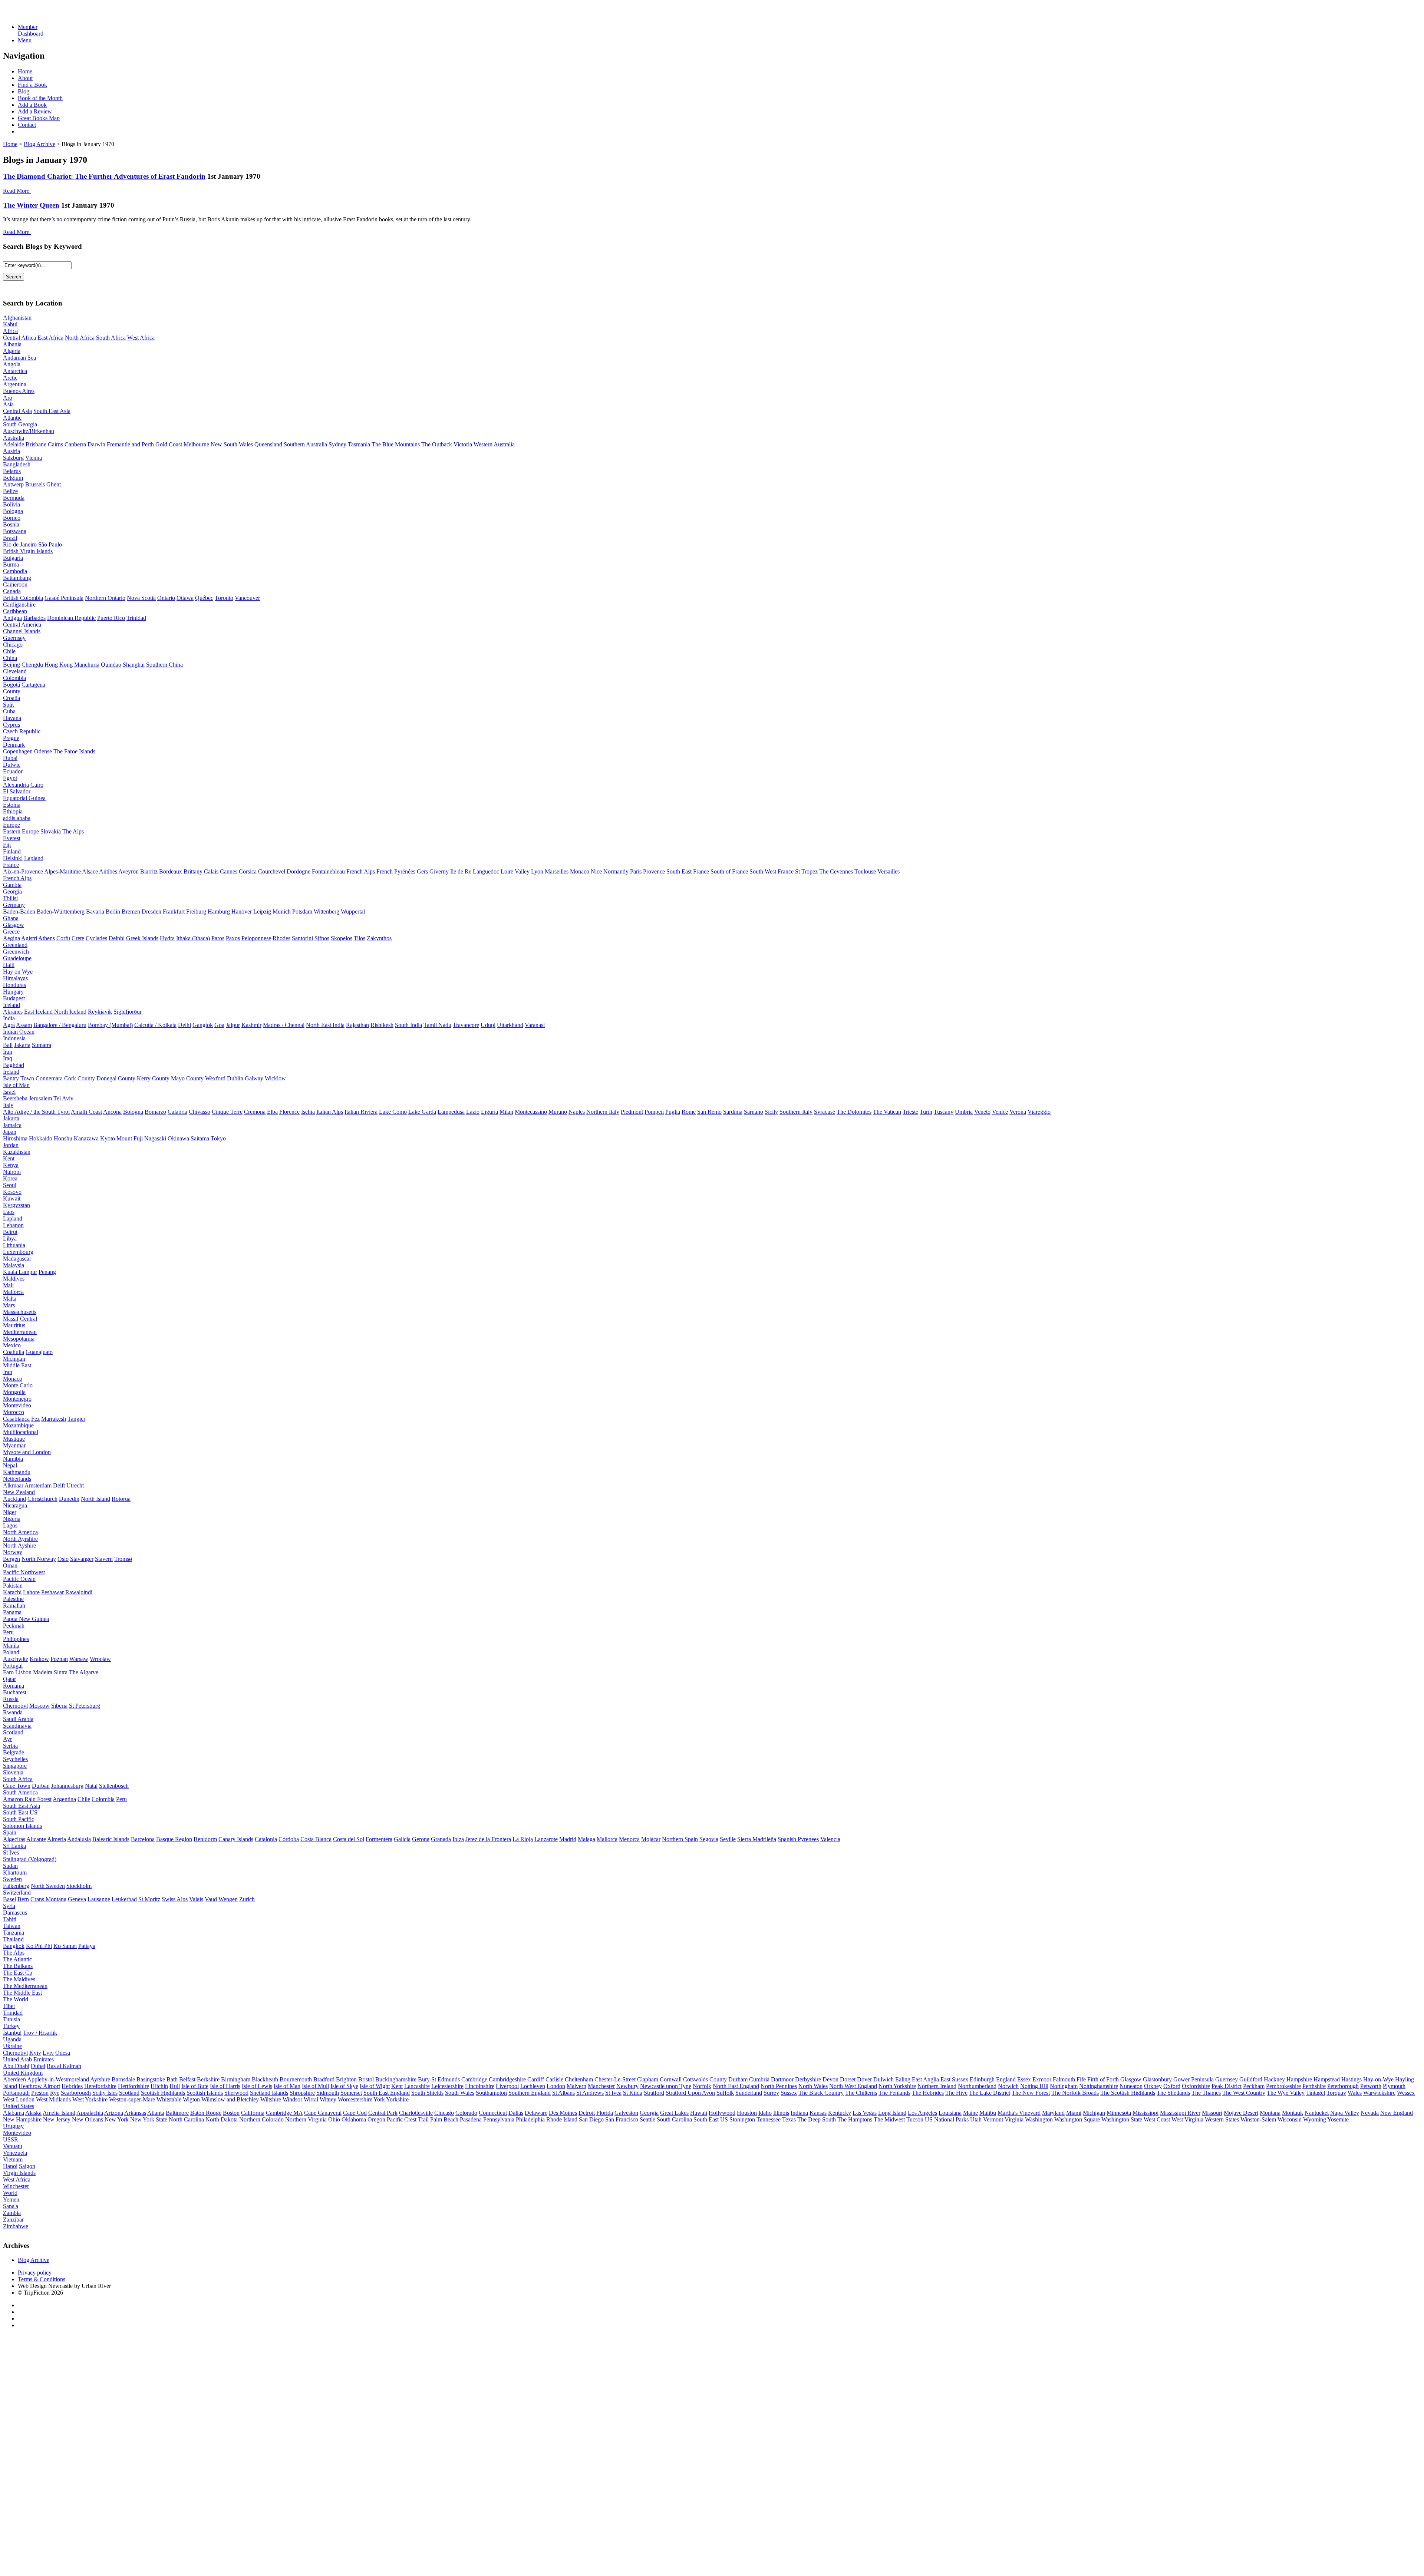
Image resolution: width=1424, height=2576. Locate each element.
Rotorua (121, 1499)
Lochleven (533, 2086)
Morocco (14, 1412)
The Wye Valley (1286, 2093)
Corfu (63, 938)
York (379, 2099)
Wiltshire (271, 2099)
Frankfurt (174, 911)
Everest (12, 838)
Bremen (131, 911)
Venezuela (15, 2153)
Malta (10, 1299)
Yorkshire (397, 2099)
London (556, 2086)
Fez (35, 1419)
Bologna (13, 511)
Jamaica (12, 1125)
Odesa (63, 2053)
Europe (11, 825)
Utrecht (75, 1485)
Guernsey (14, 638)
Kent (9, 1158)
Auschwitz (16, 1659)
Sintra (61, 1672)
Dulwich (884, 2079)
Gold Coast (169, 444)
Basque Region (174, 1839)
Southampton (491, 2093)
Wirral (311, 2099)
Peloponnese (256, 938)
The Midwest (889, 2119)
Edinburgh (982, 2079)
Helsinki (13, 858)
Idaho (765, 2113)
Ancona (112, 1112)
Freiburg (196, 911)
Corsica (248, 871)
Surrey (771, 2093)
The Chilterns (861, 2093)
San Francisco (622, 2119)
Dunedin (69, 1499)
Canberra (75, 444)
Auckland (14, 1499)
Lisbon (23, 1672)
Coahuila (14, 1352)
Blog (24, 91)
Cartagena (33, 685)
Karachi (12, 1592)
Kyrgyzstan (17, 1205)
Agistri (29, 938)
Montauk (1293, 2113)
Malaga (586, 1839)
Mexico (12, 1345)
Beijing (11, 665)
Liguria (489, 1112)
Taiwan (12, 1926)
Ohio (334, 2119)
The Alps (73, 831)
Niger (10, 1512)
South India (408, 1025)
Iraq (8, 1058)
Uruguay (13, 2126)
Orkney (1153, 2086)
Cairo (37, 785)
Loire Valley (515, 871)
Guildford (1251, 2079)
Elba (272, 1112)
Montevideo (17, 1405)
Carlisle (554, 2079)
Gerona (421, 1839)
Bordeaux (171, 871)
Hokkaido (41, 1138)
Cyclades (96, 938)
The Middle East (22, 1993)
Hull (175, 2086)
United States (19, 2106)
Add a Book (32, 105)
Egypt (10, 778)
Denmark (14, 745)
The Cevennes (836, 871)
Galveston (626, 2113)
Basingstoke (151, 2079)
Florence (289, 1112)
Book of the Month (40, 98)
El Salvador (17, 791)
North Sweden (48, 1886)
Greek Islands (142, 938)
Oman (10, 1566)
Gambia (12, 885)
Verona (1018, 1112)
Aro (8, 398)
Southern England (530, 2093)
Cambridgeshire (507, 2079)
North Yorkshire (897, 2086)
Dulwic (12, 765)
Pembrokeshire (1283, 2086)
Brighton (346, 2079)
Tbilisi (10, 898)
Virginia (1014, 2119)
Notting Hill (1034, 2086)
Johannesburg (67, 1786)
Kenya (11, 1165)
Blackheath (265, 2079)
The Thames (1206, 2093)
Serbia (10, 1746)
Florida (605, 2113)
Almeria (57, 1839)
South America (20, 1792)
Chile (9, 651)
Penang (47, 1272)
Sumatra (42, 1045)
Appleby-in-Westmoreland (58, 2079)
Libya (10, 1239)
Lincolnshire (480, 2086)
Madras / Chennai (284, 1025)
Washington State (1122, 2119)
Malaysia (14, 1265)
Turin (926, 1112)
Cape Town (17, 1786)
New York (117, 2119)
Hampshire (1299, 2079)
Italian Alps (330, 1112)
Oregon (376, 2119)
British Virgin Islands (28, 551)
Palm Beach (444, 2119)
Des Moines (563, 2113)
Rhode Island (562, 2119)
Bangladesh (17, 464)
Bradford (324, 2079)
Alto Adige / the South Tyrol (36, 1112)
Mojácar (651, 1839)
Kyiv (35, 2053)
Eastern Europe (21, 831)
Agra (9, 1025)
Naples (577, 1112)
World (10, 2193)
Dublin (235, 1078)
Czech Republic (22, 731)
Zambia (12, 2213)
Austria (11, 451)
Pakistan (13, 1586)
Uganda (12, 2039)
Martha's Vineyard (1019, 2113)
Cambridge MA (284, 2113)
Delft (59, 1485)
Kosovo (12, 1192)
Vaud (211, 1899)
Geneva (77, 1899)
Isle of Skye (344, 2086)
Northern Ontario (105, 598)
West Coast (1157, 2119)
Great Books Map (39, 118)
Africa (10, 331)
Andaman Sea (19, 358)
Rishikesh (382, 1025)
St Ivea (613, 2093)
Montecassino (531, 1112)
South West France (772, 871)
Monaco (580, 871)
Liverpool (507, 2086)
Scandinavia (17, 1726)
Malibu (988, 2113)
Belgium (13, 478)
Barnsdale (123, 2079)
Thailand (13, 1939)
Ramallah (14, 1606)
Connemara (49, 1078)
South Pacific (19, 1819)
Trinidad (136, 618)
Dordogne (299, 871)
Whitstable (169, 2099)
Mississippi (1146, 2113)
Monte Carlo (18, 1385)
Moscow (39, 1706)
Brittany (193, 871)
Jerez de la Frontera (488, 1839)
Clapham (648, 2079)
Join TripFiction (270, 2507)
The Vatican (887, 1112)
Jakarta (22, 1045)
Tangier (76, 1419)
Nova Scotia (141, 598)
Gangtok (203, 1025)
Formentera (379, 1839)
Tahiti (10, 1919)
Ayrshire (100, 2079)
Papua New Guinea (26, 1619)
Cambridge (474, 2079)
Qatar (9, 1679)
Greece (11, 932)
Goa (219, 1025)
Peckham (1254, 2086)
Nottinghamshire (1099, 2086)
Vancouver (247, 598)
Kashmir (251, 1025)
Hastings (1352, 2079)
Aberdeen (14, 2079)
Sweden (12, 1879)
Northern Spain (680, 1839)
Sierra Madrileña (757, 1839)
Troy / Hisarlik (40, 2033)
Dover (864, 2079)
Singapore (15, 1766)
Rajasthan (357, 1025)
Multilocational (21, 1432)
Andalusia (79, 1839)
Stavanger (82, 1559)
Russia (11, 1699)
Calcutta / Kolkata (155, 1025)
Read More (16, 191)
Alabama (14, 2113)
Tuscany (944, 1112)
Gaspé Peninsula (64, 598)
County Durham (729, 2079)
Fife (1081, 2079)
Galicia (402, 1839)
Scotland (13, 1732)
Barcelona (143, 1839)
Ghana (11, 918)
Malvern (576, 2086)
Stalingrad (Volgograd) (30, 1859)
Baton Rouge (206, 2113)
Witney (328, 2099)
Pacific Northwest (24, 1572)
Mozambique (18, 1425)
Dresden (151, 911)
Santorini (302, 938)
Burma (11, 564)
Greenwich (16, 952)
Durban (41, 1786)
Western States (1222, 2119)
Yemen (11, 2199)
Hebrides (72, 2086)
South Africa (111, 338)
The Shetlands (1173, 2093)
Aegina (11, 938)
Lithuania (14, 1245)
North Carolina (186, 2119)
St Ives (11, 1852)
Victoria (463, 444)
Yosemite (1338, 2119)
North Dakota (222, 2119)
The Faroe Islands (74, 751)
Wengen (228, 1899)
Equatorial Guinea (24, 798)
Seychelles (15, 1759)
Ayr (7, 1739)
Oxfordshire (1196, 2086)
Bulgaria (13, 558)
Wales (1355, 2093)
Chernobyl (15, 1706)
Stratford (654, 2093)
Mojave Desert (1241, 2113)
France (11, 865)
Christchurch (42, 1499)
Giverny (439, 871)
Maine (970, 2113)
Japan (10, 1132)
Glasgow (14, 925)
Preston (40, 2093)
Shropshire (302, 2093)
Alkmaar (13, 1485)
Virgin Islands (19, 2173)
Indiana (799, 2113)
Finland (12, 851)
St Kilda (633, 2093)
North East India (325, 1025)
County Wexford (206, 1078)
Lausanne (99, 1899)
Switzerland (17, 1893)
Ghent (54, 484)
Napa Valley (1345, 2113)
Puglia (673, 1112)
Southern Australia (305, 444)
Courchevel (272, 871)
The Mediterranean (25, 1986)
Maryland (1053, 2113)
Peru (8, 1632)
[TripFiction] (39, 14)
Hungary (13, 992)
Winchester (16, 2186)
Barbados (34, 618)
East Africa (50, 338)
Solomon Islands (22, 1826)
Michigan (14, 1359)
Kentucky (840, 2113)
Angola (12, 364)
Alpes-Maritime (62, 871)
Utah (976, 2119)
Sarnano (754, 1112)
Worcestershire (355, 2099)
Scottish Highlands (163, 2093)
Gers (422, 871)
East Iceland (38, 1012)
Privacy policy (35, 2273)
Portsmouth (16, 2093)
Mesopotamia (19, 1339)
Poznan (59, 1659)
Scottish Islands (205, 2093)
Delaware (536, 2113)
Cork (70, 1078)
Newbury (627, 2086)
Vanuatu (13, 2146)
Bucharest (15, 1692)
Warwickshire (1379, 2093)
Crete (78, 938)
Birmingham (236, 2079)
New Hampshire (22, 2119)
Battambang (17, 578)
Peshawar (52, 1592)
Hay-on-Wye (1378, 2079)
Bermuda (14, 498)
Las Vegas (865, 2113)
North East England (736, 2086)
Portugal (13, 1666)
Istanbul (12, 2033)
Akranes (13, 1012)
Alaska (33, 2113)
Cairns (55, 444)
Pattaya (87, 1946)
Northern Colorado (261, 2119)
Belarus (12, 471)
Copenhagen (18, 751)
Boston (231, 2113)
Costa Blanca (316, 1839)
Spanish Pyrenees (798, 1839)
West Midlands (53, 2099)
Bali (8, 1045)
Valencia (830, 1839)
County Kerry (134, 1078)
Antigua (12, 618)
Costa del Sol (349, 1839)
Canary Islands (236, 1839)
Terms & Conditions (42, 2279)
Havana (12, 718)
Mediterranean (20, 1332)
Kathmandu (17, 1472)
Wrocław (100, 1659)
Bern (23, 1899)
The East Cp (18, 1973)
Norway (13, 1552)
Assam (24, 1025)
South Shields (427, 2093)
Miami (1074, 2113)
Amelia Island (59, 2113)
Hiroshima (15, 1138)
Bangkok (14, 1946)
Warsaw (79, 1659)
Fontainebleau (328, 871)
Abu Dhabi (16, 2066)
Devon (830, 2079)
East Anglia (925, 2079)
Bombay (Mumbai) (110, 1025)
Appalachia (90, 2113)
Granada (441, 1839)
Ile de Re (461, 871)
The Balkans (18, 1966)
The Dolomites (854, 1112)
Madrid (568, 1839)
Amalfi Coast (86, 1112)
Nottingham (1064, 2086)
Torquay (1336, 2093)
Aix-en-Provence (23, 871)
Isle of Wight (375, 2086)
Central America (22, 625)
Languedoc (486, 871)
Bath (172, 2079)
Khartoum (15, 1872)
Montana (1270, 2113)
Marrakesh (54, 1419)
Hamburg (219, 911)
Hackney (1274, 2079)
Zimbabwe (16, 2226)
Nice (596, 871)
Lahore (31, 1592)
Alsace (90, 871)
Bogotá (11, 685)
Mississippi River (1180, 2113)
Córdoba (289, 1839)
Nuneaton (1131, 2086)
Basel (9, 1899)
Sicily (771, 1112)
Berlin (113, 911)
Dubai (10, 758)
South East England (387, 2093)
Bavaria (95, 911)
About (25, 78)
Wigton (191, 2099)
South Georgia (20, 424)
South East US (20, 1812)
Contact (27, 125)
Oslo (63, 1559)
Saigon (27, 2166)
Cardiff (536, 2079)
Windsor (292, 2099)
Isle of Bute (195, 2086)
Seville (728, 1839)
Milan (506, 1112)
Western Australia (494, 444)
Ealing (903, 2079)
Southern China (164, 665)
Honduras (14, 985)
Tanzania (14, 1933)
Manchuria (87, 665)
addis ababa (17, 818)
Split (8, 705)
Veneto (982, 1112)
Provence (654, 871)
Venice (1000, 1112)
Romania (14, 1686)
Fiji (7, 845)
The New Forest (1031, 2093)
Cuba (9, 711)
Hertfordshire (133, 2086)
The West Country (1244, 2093)
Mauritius (14, 1325)
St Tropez (806, 871)
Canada (12, 591)
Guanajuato (39, 1352)
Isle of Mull (315, 2086)
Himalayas (15, 978)
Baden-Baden (19, 911)
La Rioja (523, 1839)
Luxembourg (18, 1252)
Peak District (1227, 2086)
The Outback (437, 444)
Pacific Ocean (19, 1579)
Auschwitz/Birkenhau (29, 431)
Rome (689, 1112)
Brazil (10, 538)
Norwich (1008, 2086)
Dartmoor (782, 2079)
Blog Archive (39, 144)
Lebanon (13, 1225)
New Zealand (19, 1492)
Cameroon (15, 584)
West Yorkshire (90, 2099)
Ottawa (185, 598)
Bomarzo (155, 1112)
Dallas (516, 2113)
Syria (9, 1906)
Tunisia (11, 2019)
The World (16, 1999)
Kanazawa (86, 1138)
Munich (282, 911)
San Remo (709, 1112)
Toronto (224, 598)
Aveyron (128, 871)
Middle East (17, 1365)
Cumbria (759, 2079)
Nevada (1370, 2113)
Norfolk (702, 2086)
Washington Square (1077, 2119)
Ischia (308, 1112)
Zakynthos (379, 938)
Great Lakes (674, 2113)
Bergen (11, 1559)
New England (1397, 2113)
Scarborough (76, 2093)
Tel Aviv (63, 1098)
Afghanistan (17, 318)
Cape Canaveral (323, 2113)
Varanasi (535, 1025)
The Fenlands (894, 2093)
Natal (91, 1786)
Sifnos (322, 938)
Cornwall (671, 2079)
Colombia (14, 678)
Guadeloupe (17, 958)
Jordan (11, 1145)
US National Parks (947, 2119)
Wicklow (275, 1078)
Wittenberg (327, 911)
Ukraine (12, 2046)
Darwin (96, 444)
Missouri (1212, 2113)
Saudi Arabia (18, 1719)
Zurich (247, 1899)
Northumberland (977, 2086)
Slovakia (51, 831)
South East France (688, 871)
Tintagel (1316, 2093)
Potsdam (302, 911)
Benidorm (205, 1839)
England (1006, 2079)
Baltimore (177, 2113)
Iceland (11, 1005)
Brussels (35, 484)
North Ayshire (19, 1545)
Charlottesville (416, 2113)
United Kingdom (23, 2073)
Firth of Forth (1103, 2079)
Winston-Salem (1258, 2119)
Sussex (789, 2093)
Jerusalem (40, 1098)
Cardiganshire (19, 605)
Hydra (167, 938)
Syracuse (825, 1112)
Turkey (11, 2026)
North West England (853, 2086)
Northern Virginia (306, 2119)
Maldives (14, 1279)
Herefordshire (100, 2086)
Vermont (993, 2119)
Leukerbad (124, 1899)
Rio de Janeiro (20, 544)
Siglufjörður (128, 1012)
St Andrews (590, 2093)
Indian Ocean (19, 1032)
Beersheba (15, 1098)
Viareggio (1039, 1112)
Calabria (177, 1112)
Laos (9, 1212)
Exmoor (1042, 2079)
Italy (8, 1105)
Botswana (15, 531)
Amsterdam (38, 1485)
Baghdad (14, 1065)
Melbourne (196, 444)
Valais (196, 1899)
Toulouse (865, 871)
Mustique (14, 1439)
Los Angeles (922, 2113)
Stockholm (79, 1886)
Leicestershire (447, 2086)
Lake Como (393, 1112)
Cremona (255, 1112)
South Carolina (674, 2119)
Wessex (1406, 2093)
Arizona (114, 2113)
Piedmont (632, 1112)
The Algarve (84, 1672)
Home (25, 71)
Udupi (488, 1025)
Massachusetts (20, 1312)
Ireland (11, 1072)
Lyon (537, 871)
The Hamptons (855, 2119)
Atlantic (12, 418)
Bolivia (11, 504)
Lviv (48, 2053)
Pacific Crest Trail (408, 2119)
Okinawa (178, 1138)
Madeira (43, 1672)
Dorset (848, 2079)
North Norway (39, 1559)
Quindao (111, 665)
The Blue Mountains (396, 444)
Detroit (587, 2113)
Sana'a (11, 2206)
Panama (12, 1612)
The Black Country (821, 2093)
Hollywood (722, 2113)
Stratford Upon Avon (690, 2093)
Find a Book (32, 85)
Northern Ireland (937, 2086)
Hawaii (699, 2113)
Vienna (34, 458)
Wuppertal (353, 911)
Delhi (184, 1025)
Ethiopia (13, 811)
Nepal (10, 1465)
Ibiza (458, 1839)
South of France (729, 871)
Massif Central (20, 1319)
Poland (11, 1652)
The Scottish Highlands (1128, 2093)
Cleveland (15, 671)
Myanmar (14, 1445)
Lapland (34, 858)
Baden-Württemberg (61, 911)
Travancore (466, 1025)
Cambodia (15, 571)
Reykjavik (100, 1012)
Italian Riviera (361, 1112)
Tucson (915, 2119)
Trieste (910, 1112)
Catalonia (266, 1839)
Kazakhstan (17, 1152)
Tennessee (769, 2119)
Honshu (63, 1138)
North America (20, 1532)
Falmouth (1064, 2079)
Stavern (104, 1559)
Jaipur (233, 1025)
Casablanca (16, 1419)
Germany (14, 905)
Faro (8, 1672)
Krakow (39, 1659)
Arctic (10, 378)
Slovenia (13, 1772)
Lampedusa (451, 1112)
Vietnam (13, 2159)
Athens (47, 938)
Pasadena (471, 2119)
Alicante (36, 1839)
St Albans (563, 2093)
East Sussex (954, 2079)
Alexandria (16, 785)
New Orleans (88, 2119)
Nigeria (12, 1519)
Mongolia (14, 1392)
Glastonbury (1157, 2079)
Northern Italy (603, 1112)
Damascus (15, 1913)
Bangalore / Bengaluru (60, 1025)
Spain (10, 1832)
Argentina (15, 384)
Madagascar (17, 1259)
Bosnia (11, 524)
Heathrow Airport (39, 2086)
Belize (10, 491)
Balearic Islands (111, 1839)
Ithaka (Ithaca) (193, 938)
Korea (10, 1178)
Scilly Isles (105, 2093)
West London (19, 2099)
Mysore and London (27, 1452)
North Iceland (70, 1012)
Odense (43, 751)
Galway (254, 1078)
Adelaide (14, 444)
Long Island (892, 2113)
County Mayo (168, 1078)
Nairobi (12, 1172)
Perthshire (1314, 2086)
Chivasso (200, 1112)
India (9, 1018)
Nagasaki (155, 1138)
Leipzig (262, 911)
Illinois (781, 2113)
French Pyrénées (396, 871)
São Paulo (50, 544)
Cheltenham (579, 2079)
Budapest (14, 998)
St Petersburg (85, 1706)
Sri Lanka (14, 1846)
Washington (1039, 2119)
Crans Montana (48, 1899)
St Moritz (149, 1899)
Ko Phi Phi (39, 1946)
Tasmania (359, 444)
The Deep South (817, 2119)
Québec (204, 598)
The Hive (956, 2093)
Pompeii (654, 1112)
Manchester (601, 2086)
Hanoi (10, 2166)
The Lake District (990, 2093)
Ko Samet (65, 1946)
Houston (747, 2113)
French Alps (361, 871)
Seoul (10, 1185)
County (12, 691)
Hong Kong (59, 665)
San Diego (591, 2119)
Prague (11, 738)
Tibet (9, 2006)
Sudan (10, 1866)
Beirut (10, 1232)
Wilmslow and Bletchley (230, 2099)
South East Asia (52, 411)
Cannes (229, 871)
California (253, 2113)
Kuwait (12, 1198)
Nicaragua (15, 1505)
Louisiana (950, 2113)
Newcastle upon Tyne (666, 2086)
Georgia (12, 891)
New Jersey (57, 2119)
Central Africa (19, 338)
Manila (11, 1646)
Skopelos (342, 938)
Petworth (1371, 2086)
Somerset (351, 2093)
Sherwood (236, 2093)
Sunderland (749, 2093)
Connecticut (493, 2113)
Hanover (242, 911)
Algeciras (14, 1839)
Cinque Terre (227, 1112)
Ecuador (13, 771)
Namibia (13, 1459)
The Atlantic (17, 1959)
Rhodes (281, 938)
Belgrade (14, 1752)
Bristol (366, 2079)
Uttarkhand (510, 1025)
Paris (636, 871)
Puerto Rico (111, 618)
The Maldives (19, 1979)
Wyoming (1315, 2119)
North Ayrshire (20, 1539)
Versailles (889, 871)
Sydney (337, 444)
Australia (14, 438)
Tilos (360, 938)
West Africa (141, 338)
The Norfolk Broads (1075, 2093)
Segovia (709, 1839)
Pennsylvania (499, 2119)
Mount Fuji (130, 1138)
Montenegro (17, 1399)
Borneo (12, 518)
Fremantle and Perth (130, 444)
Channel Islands (22, 631)
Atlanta (156, 2113)
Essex (1024, 2079)
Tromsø (123, 1559)
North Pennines (779, 2086)
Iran (8, 1052)
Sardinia (733, 1112)
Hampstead (1327, 2079)
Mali (8, 1285)
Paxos (233, 938)
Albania (12, 344)
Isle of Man (16, 1085)
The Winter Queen (31, 205)
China (10, 658)
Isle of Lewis (257, 2086)
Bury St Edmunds (439, 2079)
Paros (218, 938)
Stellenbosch (114, 1786)
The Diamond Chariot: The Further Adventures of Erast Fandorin (104, 176)
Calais (211, 871)
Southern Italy (796, 1112)
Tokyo (218, 1138)
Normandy (616, 871)
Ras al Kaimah (64, 2066)
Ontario (166, 598)
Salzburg (13, 458)
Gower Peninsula (1194, 2079)
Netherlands (17, 1479)
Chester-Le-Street (615, 2079)
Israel (9, 1092)
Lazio (473, 1112)
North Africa (80, 338)
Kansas (818, 2113)
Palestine (13, 1599)
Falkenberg (16, 1886)
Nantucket (1317, 2113)
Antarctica (15, 371)
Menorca (629, 1839)
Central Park (383, 2113)
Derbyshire (808, 2079)
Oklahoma (354, 2119)
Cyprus (11, 725)
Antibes (108, 871)
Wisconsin (1290, 2119)
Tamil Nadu (437, 1025)
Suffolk (725, 2093)
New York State (149, 2119)
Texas (789, 2119)
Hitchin (159, 2086)
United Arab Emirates (28, 2059)
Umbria (964, 1112)
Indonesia (14, 1038)
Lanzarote (546, 1839)
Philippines (16, 1639)
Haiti (9, 965)
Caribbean (15, 611)
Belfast (187, 2079)
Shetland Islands (269, 2093)
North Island (95, 1499)
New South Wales (232, 444)
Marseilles (557, 871)
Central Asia (17, 411)
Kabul (10, 324)
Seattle (647, 2119)
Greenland (15, 945)
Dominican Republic (71, 618)
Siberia (59, 1706)
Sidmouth (328, 2093)
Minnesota (1119, 2113)
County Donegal (97, 1078)
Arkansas (135, 2113)
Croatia (11, 698)
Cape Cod (355, 2113)
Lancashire (417, 2086)
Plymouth (1394, 2086)
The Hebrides (928, 2093)
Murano (558, 1112)
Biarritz (149, 871)
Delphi (117, 938)
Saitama (200, 1138)
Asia (8, 404)
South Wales (460, 2093)
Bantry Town (19, 1078)
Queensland (268, 444)
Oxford (1172, 2086)
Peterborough (1343, 2086)
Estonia (12, 805)
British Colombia (23, 598)
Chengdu (32, 665)
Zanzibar (13, 2220)
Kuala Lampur (20, 1272)
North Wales (813, 2086)
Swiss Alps (175, 1899)
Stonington (742, 2119)
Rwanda (13, 1712)
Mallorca (13, 1292)
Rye (55, 2093)
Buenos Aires (19, 391)
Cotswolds (695, 2079)
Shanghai (134, 665)
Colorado (466, 2113)
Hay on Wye (18, 972)
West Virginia (1187, 2119)
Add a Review (35, 111)
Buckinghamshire (396, 2079)
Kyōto (108, 1138)
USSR (11, 2139)
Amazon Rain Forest (27, 1799)
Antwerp (13, 484)
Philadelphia (530, 2119)
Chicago (13, 645)
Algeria (12, 351)
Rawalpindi (79, 1592)
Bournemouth (296, 2079)
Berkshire (208, 2079)
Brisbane (36, 444)
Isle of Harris (225, 2086)
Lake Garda (422, 1112)
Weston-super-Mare (132, 2099)
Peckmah (14, 1626)
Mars (9, 1305)
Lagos (10, 1525)
